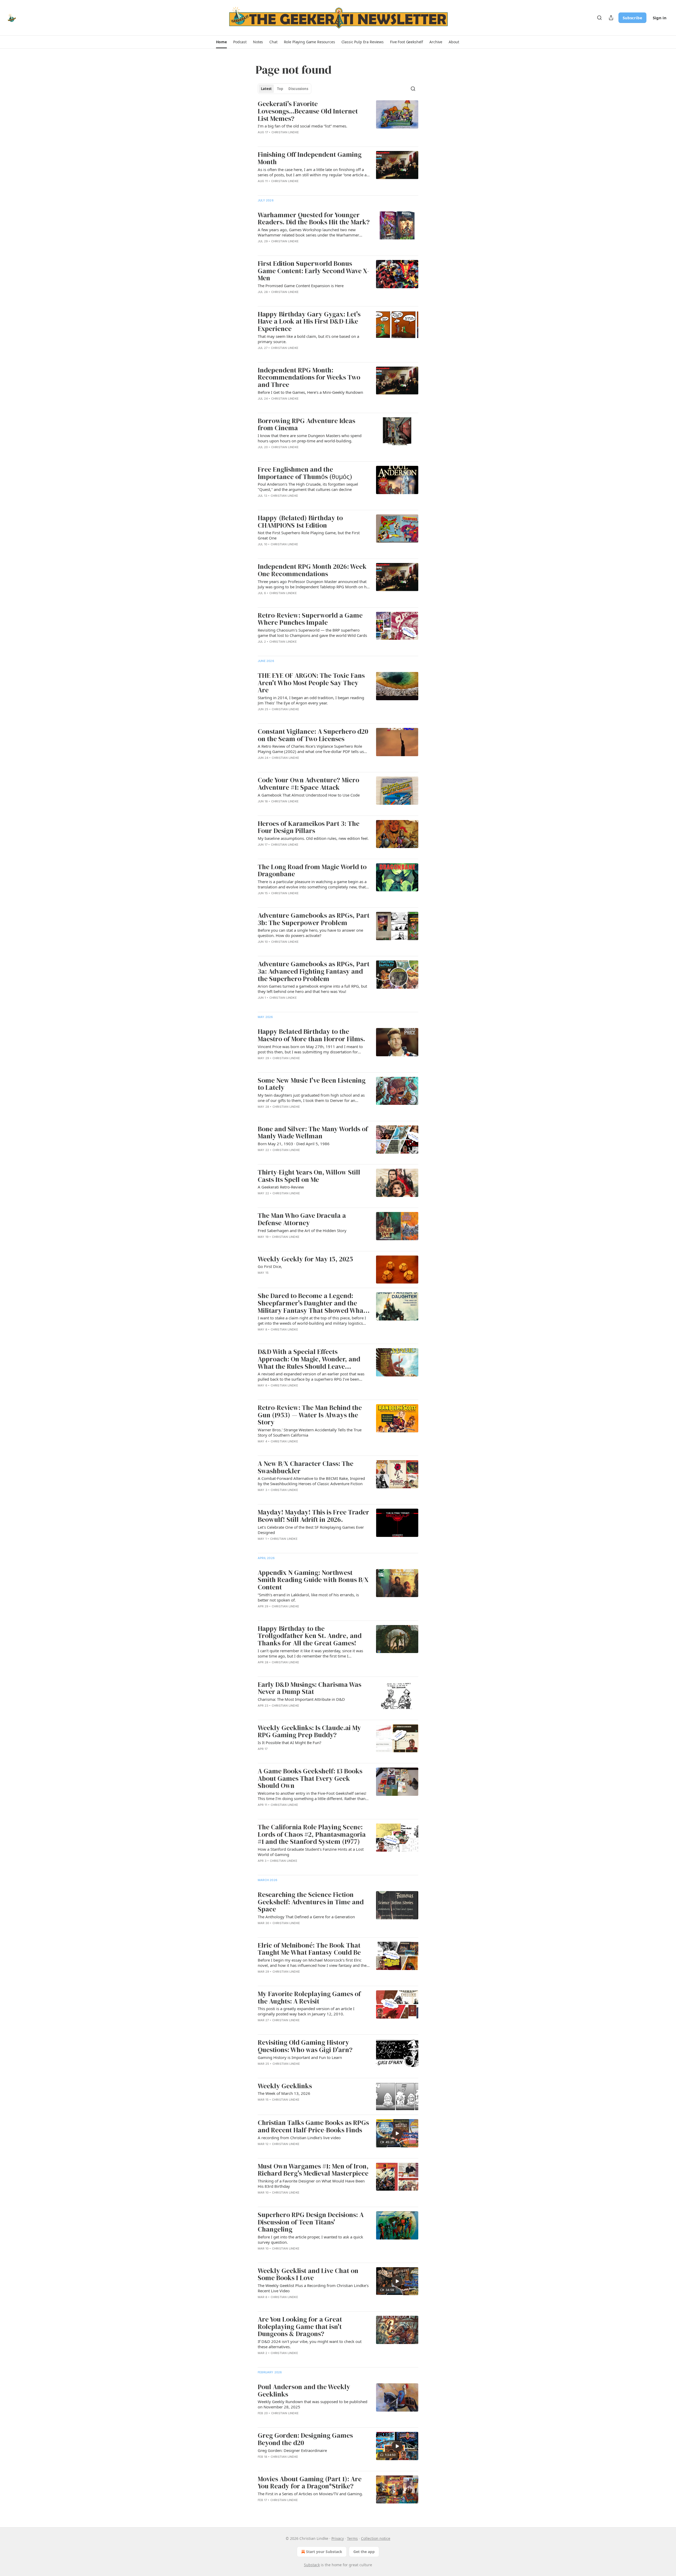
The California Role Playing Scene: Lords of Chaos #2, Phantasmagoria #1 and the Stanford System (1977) (312, 1834)
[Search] (599, 18)
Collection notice (376, 2538)
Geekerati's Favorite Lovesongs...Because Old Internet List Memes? (308, 111)
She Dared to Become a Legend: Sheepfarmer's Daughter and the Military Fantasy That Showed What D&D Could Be (312, 1303)
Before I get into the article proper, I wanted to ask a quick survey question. (310, 2239)
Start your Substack (324, 2552)
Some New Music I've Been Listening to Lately (312, 1084)
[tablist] (285, 89)
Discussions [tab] (298, 89)
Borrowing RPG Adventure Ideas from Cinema (306, 425)
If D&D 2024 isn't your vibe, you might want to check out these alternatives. (310, 2344)
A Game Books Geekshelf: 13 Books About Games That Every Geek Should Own (310, 1779)
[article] (338, 121)
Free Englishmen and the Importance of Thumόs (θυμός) (305, 473)
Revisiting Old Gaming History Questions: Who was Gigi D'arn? (305, 2046)
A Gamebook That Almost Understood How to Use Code (309, 795)
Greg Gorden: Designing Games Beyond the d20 (305, 2439)
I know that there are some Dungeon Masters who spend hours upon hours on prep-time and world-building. (310, 438)
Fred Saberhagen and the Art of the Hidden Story (302, 1230)
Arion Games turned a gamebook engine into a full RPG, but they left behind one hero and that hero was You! (312, 989)
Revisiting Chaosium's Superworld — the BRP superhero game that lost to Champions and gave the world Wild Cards (312, 633)
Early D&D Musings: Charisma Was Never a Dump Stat (309, 1688)
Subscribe (632, 18)
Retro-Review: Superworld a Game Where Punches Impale (310, 619)
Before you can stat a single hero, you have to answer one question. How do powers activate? (310, 933)
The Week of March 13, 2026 (284, 2093)
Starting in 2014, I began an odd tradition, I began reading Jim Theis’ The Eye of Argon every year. (311, 700)
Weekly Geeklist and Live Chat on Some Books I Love (308, 2274)
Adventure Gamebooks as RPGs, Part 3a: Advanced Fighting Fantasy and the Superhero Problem (314, 971)
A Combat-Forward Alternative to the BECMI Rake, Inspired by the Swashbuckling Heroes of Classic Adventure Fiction (311, 1481)
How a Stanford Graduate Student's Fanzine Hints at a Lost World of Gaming (311, 1852)
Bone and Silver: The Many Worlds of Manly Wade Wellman (313, 1133)
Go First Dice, (270, 1266)
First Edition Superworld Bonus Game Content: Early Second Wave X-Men (313, 271)
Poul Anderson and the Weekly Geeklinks (304, 2391)
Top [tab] (280, 89)
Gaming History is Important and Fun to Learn (300, 2057)
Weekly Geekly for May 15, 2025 (305, 1259)
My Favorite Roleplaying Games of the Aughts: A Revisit (309, 1998)
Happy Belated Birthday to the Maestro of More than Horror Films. (311, 1035)
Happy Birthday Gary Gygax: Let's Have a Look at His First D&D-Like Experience (309, 322)
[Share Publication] (611, 18)
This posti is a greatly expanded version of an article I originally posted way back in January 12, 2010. (306, 2011)
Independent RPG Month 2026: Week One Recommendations (312, 570)
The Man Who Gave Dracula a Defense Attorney (302, 1219)
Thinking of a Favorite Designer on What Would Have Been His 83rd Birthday (311, 2184)
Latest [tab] (266, 89)
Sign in (660, 18)
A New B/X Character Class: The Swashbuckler (306, 1467)
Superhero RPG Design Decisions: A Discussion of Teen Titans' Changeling (311, 2222)
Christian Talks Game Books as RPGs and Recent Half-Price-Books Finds (313, 2126)
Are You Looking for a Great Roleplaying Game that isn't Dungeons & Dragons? (300, 2327)
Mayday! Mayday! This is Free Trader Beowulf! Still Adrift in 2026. (313, 1516)
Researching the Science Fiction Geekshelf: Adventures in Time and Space (311, 1902)
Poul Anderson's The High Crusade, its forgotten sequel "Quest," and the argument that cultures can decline (308, 487)
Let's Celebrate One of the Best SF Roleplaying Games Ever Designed (311, 1530)
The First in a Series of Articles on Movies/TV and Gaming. (310, 2494)
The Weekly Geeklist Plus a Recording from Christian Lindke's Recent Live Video (313, 2288)
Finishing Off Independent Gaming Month (310, 158)
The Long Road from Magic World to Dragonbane (312, 871)
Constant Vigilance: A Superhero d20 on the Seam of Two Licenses (313, 735)
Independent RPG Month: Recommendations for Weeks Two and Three (309, 378)
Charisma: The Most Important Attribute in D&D (301, 1699)
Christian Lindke (285, 132)
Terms (352, 2538)
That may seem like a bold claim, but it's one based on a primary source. (308, 339)
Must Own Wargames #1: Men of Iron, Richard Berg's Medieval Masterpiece (313, 2170)
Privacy (338, 2538)
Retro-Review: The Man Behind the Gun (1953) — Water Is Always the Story (310, 1415)
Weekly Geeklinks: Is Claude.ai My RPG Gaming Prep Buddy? (309, 1732)
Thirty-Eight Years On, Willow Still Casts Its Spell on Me (309, 1176)
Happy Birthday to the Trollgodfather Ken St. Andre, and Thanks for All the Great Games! (310, 1636)
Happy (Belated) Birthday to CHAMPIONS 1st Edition (300, 522)
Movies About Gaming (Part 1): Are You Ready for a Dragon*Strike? (310, 2483)
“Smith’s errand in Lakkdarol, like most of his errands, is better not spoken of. (308, 1597)
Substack (312, 2565)
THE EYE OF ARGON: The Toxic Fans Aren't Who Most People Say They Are (311, 683)
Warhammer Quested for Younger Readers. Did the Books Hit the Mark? (314, 219)
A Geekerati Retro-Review (281, 1187)
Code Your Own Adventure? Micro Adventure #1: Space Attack (308, 784)
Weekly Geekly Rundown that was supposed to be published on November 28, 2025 (313, 2404)
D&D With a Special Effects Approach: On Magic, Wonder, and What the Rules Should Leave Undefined (309, 1359)
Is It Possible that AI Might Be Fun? (290, 1742)
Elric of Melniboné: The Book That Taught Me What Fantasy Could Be (309, 1949)
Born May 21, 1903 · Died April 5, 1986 (294, 1144)
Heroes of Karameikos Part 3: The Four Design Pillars (309, 827)
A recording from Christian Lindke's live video (299, 2138)
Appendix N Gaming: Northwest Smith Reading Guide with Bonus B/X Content (313, 1580)
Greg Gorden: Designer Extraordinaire (292, 2450)
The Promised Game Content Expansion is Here (301, 286)
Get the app (364, 2552)
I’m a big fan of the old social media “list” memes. (302, 126)
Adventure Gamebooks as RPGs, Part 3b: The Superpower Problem (314, 919)
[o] (397, 2133)
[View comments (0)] (299, 188)
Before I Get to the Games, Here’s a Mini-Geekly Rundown (310, 392)
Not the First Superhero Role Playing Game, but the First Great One (309, 535)
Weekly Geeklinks (285, 2086)
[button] (221, 42)
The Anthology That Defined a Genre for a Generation (306, 1917)
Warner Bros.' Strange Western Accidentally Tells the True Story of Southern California (310, 1432)
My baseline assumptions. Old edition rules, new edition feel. (313, 838)
